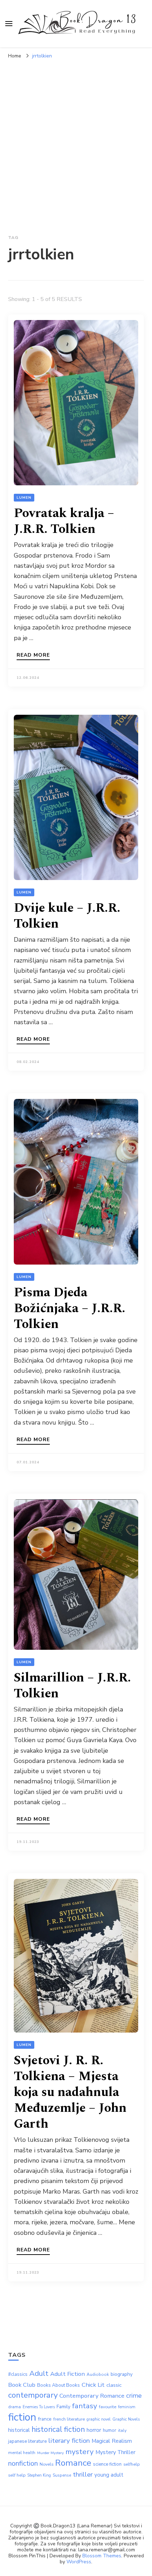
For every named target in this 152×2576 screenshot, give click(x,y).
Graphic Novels (126, 2419)
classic (114, 2385)
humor (110, 2430)
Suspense (62, 2475)
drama (14, 2407)
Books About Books (59, 2385)
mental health (22, 2453)
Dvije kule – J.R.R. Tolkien (67, 916)
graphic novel (99, 2419)
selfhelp (131, 2464)
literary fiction (69, 2441)
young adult (109, 2475)
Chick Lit (93, 2385)
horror (94, 2430)
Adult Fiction (68, 2374)
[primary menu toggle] (9, 24)
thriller (83, 2474)
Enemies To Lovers (39, 2407)
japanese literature (27, 2441)
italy (122, 2430)
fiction (22, 2417)
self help (17, 2475)
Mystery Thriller (115, 2452)
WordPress (79, 2562)
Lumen (24, 498)
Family (63, 2407)
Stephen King (39, 2475)
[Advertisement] (76, 142)
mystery (80, 2452)
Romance (73, 2463)
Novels (46, 2464)
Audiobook (98, 2374)
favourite (108, 2407)
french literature (69, 2419)
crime (134, 2396)
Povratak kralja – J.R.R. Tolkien (64, 521)
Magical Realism (112, 2441)
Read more (33, 656)
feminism (127, 2407)
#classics (18, 2374)
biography (122, 2374)
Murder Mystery (50, 2453)
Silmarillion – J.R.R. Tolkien (72, 1686)
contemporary (33, 2395)
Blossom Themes (102, 2556)
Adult (39, 2373)
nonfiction (23, 2463)
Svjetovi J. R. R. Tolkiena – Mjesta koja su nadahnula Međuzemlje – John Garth (70, 2092)
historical (19, 2430)
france (45, 2419)
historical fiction (58, 2429)
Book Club (22, 2385)
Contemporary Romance (92, 2396)
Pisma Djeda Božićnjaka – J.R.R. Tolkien (69, 1308)
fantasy (85, 2406)
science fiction (107, 2464)
